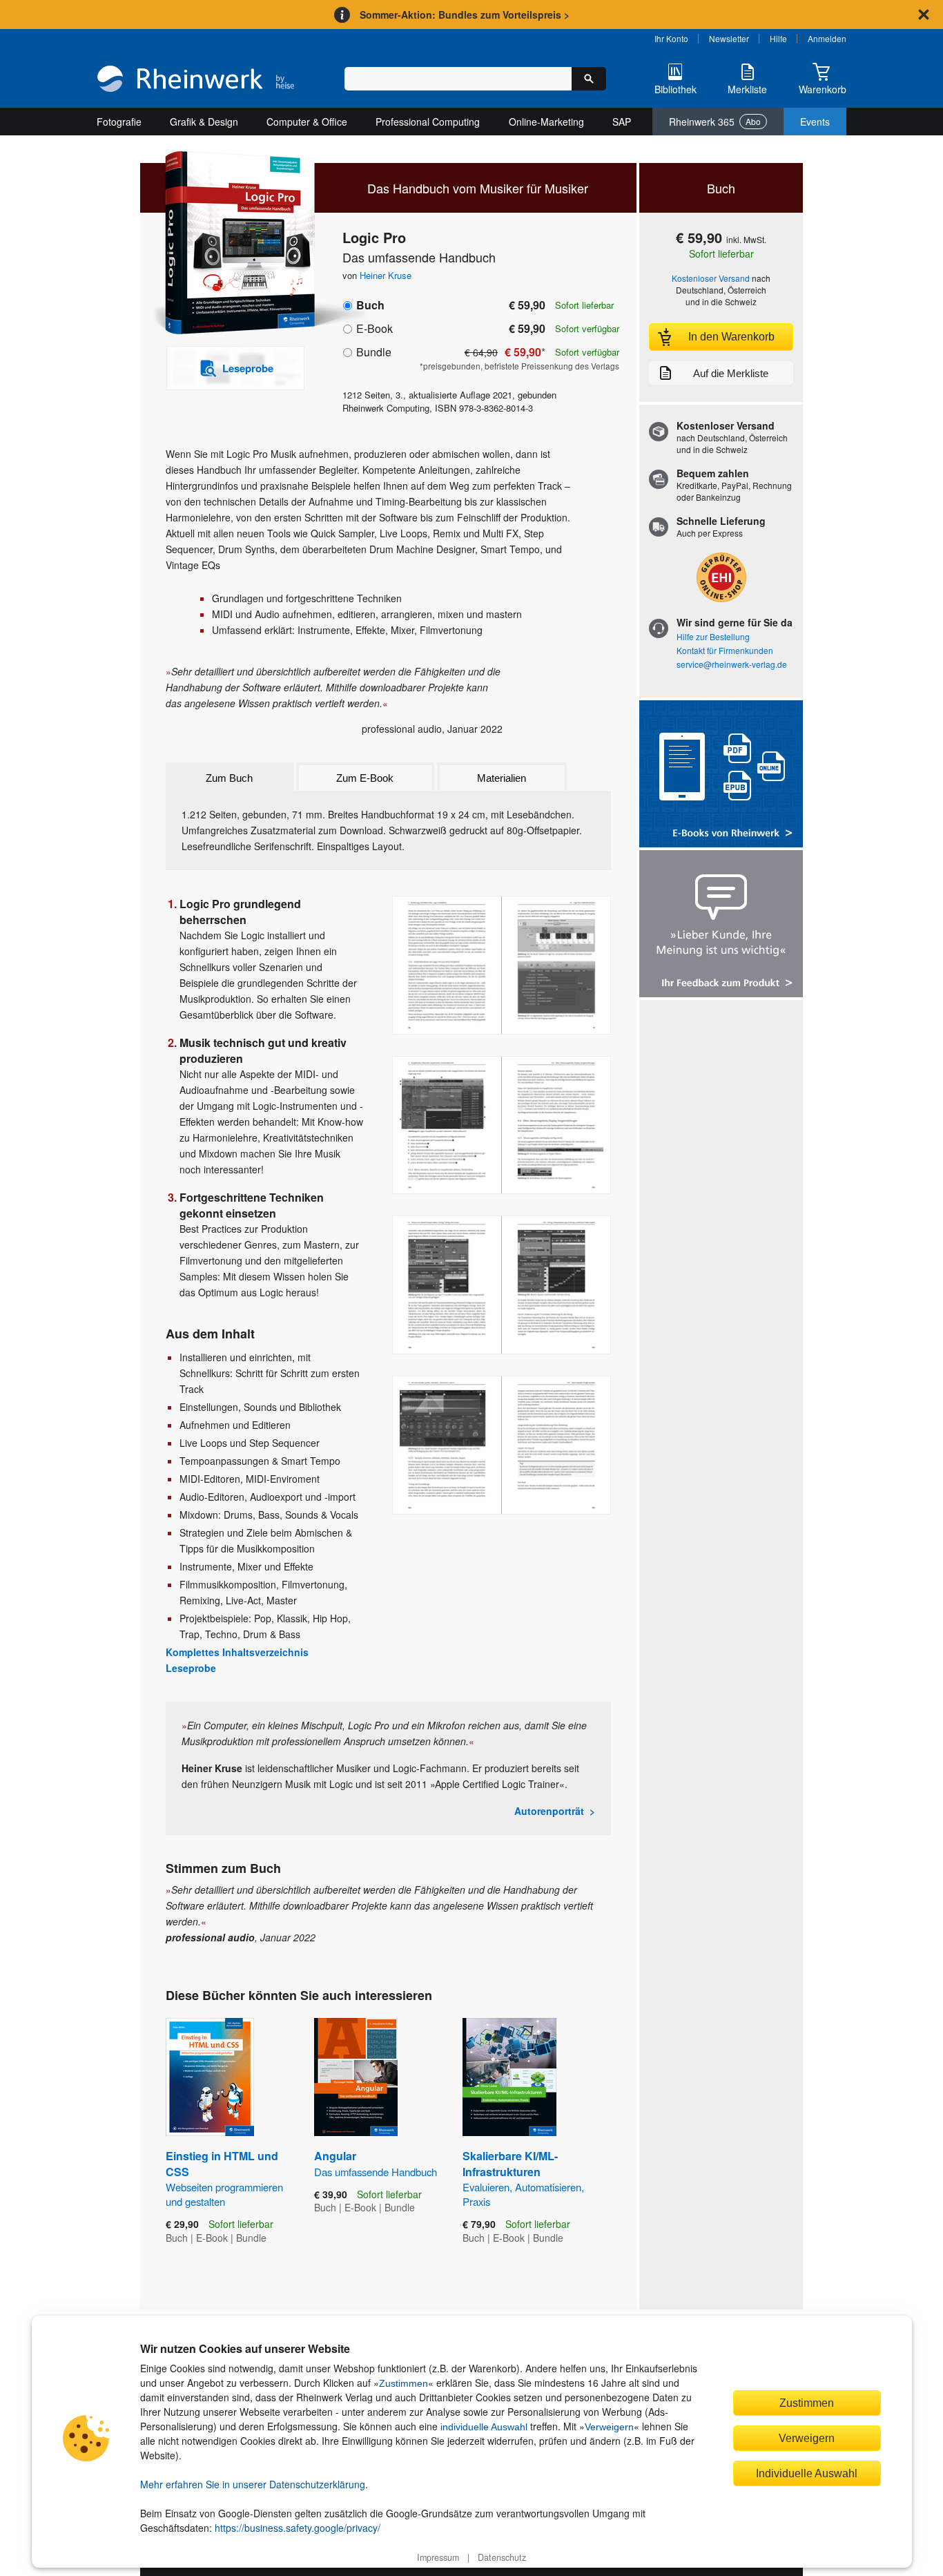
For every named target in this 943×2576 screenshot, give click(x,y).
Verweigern (609, 2427)
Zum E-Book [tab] (365, 778)
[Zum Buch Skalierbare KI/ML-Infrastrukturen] (509, 2077)
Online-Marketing (546, 122)
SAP (622, 122)
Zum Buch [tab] (229, 778)
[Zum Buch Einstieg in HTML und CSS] (210, 2077)
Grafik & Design (204, 122)
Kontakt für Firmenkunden (725, 650)
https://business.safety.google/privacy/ (298, 2528)
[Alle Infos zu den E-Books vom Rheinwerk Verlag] (721, 775)
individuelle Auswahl (484, 2427)
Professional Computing (428, 122)
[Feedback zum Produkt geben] (721, 925)
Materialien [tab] (502, 778)
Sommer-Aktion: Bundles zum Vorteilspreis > (465, 15)
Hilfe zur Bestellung (713, 636)
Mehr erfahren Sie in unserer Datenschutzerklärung (253, 2484)
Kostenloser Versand (711, 278)
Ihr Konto (671, 38)
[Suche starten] (589, 79)
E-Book (375, 328)
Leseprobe (191, 1668)
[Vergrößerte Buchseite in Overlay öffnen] (502, 965)
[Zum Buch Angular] (356, 2077)
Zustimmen (404, 2383)
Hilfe (778, 38)
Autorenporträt (549, 1811)
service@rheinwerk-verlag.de (732, 664)
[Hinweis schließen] (924, 15)
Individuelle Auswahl (807, 2473)
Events (815, 122)
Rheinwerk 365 (715, 122)
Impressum (438, 2557)
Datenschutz (502, 2557)
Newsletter (729, 38)
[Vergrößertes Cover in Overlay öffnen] (228, 244)
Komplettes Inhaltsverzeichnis (237, 1652)
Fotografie (119, 122)
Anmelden (827, 38)
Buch (370, 305)
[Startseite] (196, 80)
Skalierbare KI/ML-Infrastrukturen (523, 2178)
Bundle (374, 352)
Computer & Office (307, 122)
